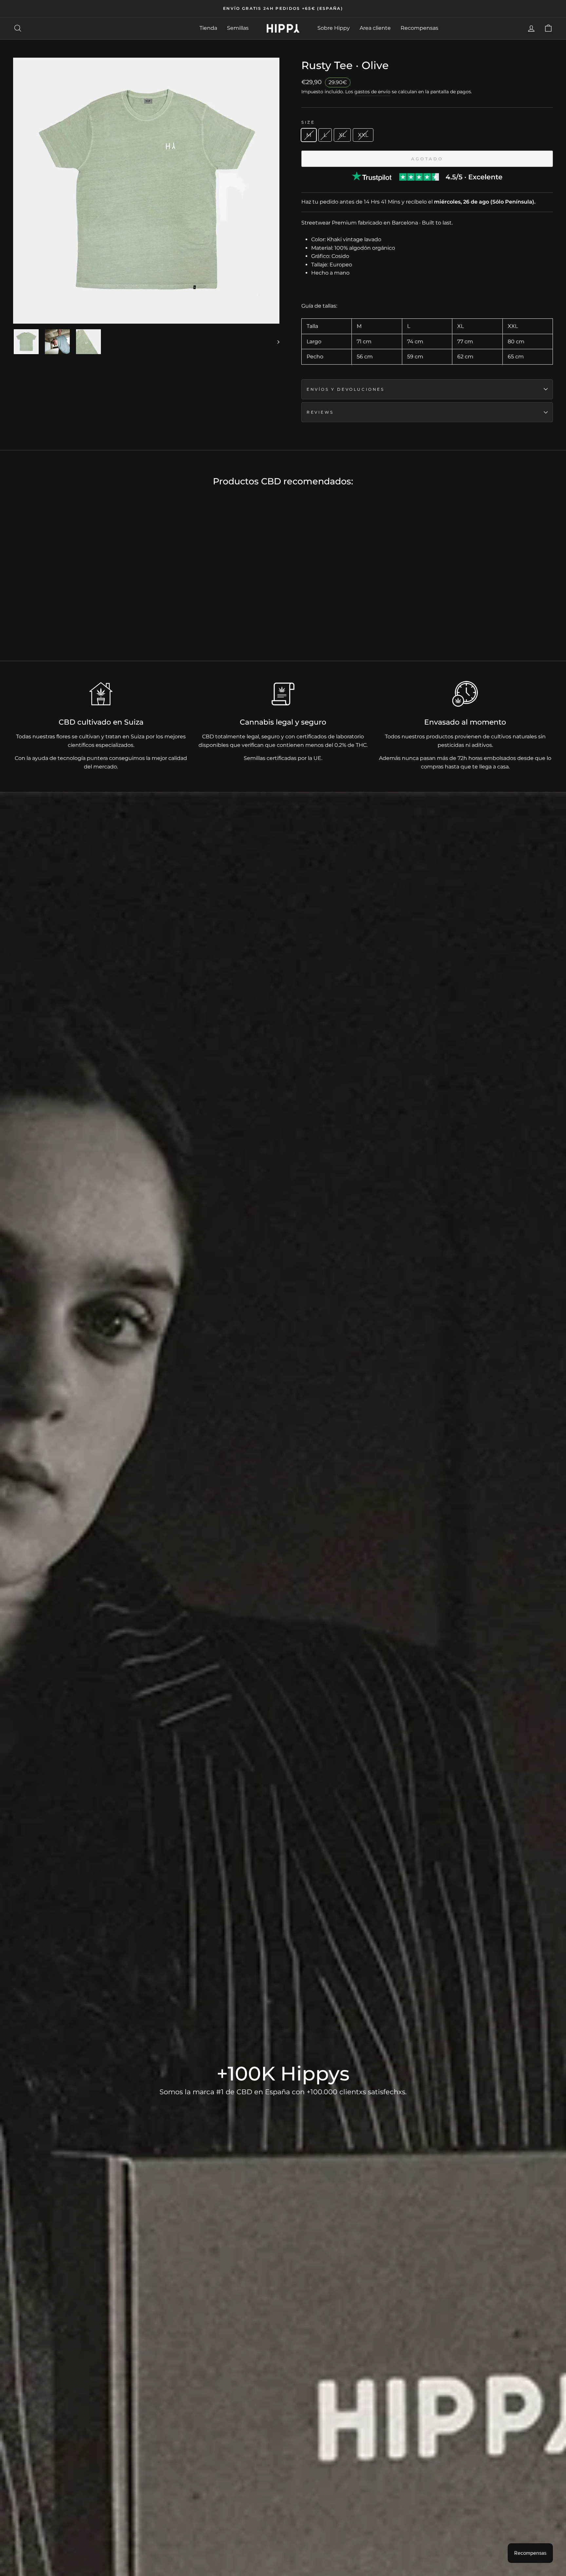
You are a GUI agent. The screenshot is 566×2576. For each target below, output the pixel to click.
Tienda (208, 28)
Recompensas (419, 28)
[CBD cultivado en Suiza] (101, 694)
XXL (363, 135)
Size (308, 122)
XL (342, 135)
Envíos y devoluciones (346, 389)
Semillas (238, 28)
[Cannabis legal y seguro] (283, 694)
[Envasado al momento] (465, 694)
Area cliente (375, 28)
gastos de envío (372, 92)
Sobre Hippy (334, 28)
